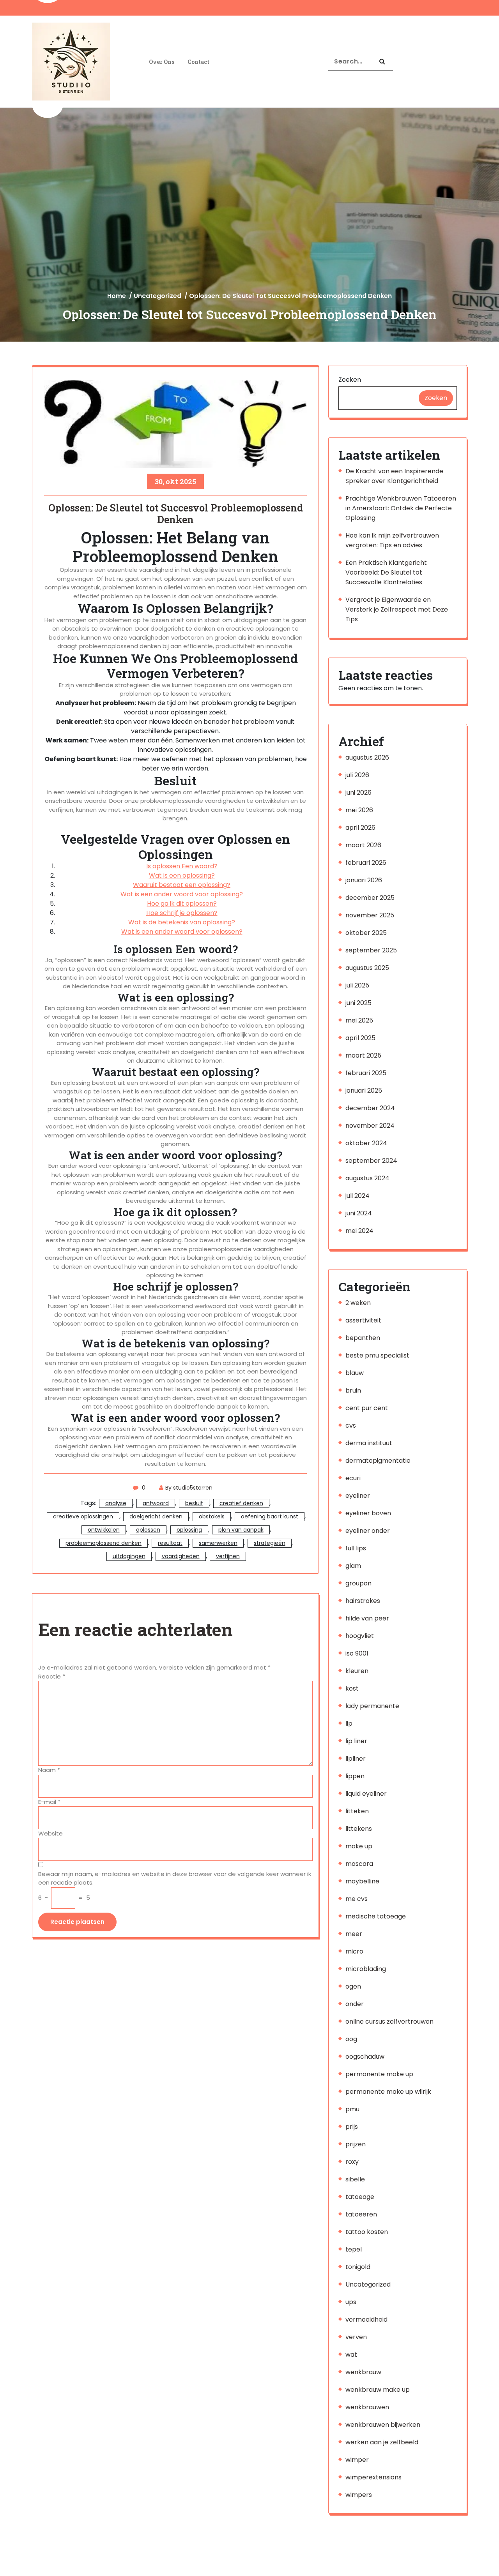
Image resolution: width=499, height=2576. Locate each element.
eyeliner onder (368, 1531)
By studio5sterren (189, 1488)
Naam (49, 1770)
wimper (357, 2460)
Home (117, 296)
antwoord (156, 1503)
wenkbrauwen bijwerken (383, 2425)
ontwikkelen (104, 1530)
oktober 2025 (366, 933)
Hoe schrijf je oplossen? (182, 913)
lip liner (356, 1741)
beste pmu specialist (377, 1355)
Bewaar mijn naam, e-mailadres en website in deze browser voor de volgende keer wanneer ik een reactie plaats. (175, 1878)
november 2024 (370, 1126)
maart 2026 (363, 845)
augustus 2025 (367, 968)
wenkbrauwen (367, 2407)
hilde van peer (367, 1618)
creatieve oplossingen (83, 1516)
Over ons (162, 62)
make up (359, 1846)
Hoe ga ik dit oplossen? (182, 904)
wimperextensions (373, 2477)
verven (356, 2337)
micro (354, 1951)
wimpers (359, 2495)
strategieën (270, 1543)
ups (351, 2302)
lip (349, 1724)
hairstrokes (363, 1601)
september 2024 (371, 1161)
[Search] (382, 62)
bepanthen (363, 1338)
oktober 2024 (366, 1143)
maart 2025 (363, 1055)
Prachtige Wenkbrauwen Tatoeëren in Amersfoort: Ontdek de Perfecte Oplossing (401, 508)
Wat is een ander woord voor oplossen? (182, 932)
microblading (366, 1969)
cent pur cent (367, 1408)
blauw (355, 1373)
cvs (351, 1426)
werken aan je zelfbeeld (382, 2442)
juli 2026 (357, 775)
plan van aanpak (241, 1530)
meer (354, 1934)
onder (355, 2004)
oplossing (189, 1530)
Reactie (52, 1676)
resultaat (170, 1543)
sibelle (355, 2179)
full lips (356, 1548)
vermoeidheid (366, 2319)
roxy (352, 2162)
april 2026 (360, 828)
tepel (354, 2249)
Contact (198, 62)
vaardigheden (181, 1556)
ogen (353, 1986)
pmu (352, 2109)
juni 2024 (359, 1213)
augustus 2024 (367, 1178)
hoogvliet (360, 1636)
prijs (352, 2127)
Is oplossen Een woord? (182, 866)
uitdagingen (129, 1556)
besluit (194, 1503)
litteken (357, 1811)
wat (351, 2355)
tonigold (358, 2267)
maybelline (362, 1881)
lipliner (356, 1759)
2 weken (358, 1303)
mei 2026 (359, 810)
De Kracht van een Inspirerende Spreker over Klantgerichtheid (394, 476)
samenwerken (218, 1543)
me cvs (357, 1899)
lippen (355, 1776)
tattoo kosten (367, 2232)
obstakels (212, 1516)
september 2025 (371, 950)
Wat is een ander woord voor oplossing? (182, 894)
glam (353, 1566)
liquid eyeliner (366, 1794)
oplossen (148, 1530)
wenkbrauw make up (378, 2390)
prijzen (356, 2144)
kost (352, 1688)
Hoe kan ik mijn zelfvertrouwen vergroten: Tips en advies (392, 540)
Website (50, 1833)
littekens (359, 1829)
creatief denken (241, 1503)
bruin (353, 1390)
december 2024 (370, 1108)
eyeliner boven (368, 1513)
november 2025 (370, 915)
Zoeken (350, 380)
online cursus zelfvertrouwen (389, 2021)
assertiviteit (363, 1320)
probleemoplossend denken (104, 1543)
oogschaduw (365, 2057)
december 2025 (370, 898)
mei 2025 (359, 1020)
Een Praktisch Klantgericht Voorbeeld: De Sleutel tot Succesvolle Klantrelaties (386, 572)
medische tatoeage (376, 1916)
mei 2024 (359, 1231)
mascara (359, 1864)
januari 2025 (364, 1091)
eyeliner (358, 1496)
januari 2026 (364, 880)
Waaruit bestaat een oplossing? (182, 885)
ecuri (353, 1478)
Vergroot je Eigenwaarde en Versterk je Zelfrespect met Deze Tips (397, 609)
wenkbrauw (363, 2372)
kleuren (357, 1671)
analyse (116, 1503)
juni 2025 (358, 1003)
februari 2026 (366, 863)
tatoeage (360, 2197)
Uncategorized (157, 296)
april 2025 (360, 1038)
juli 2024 (357, 1196)
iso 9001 (357, 1653)
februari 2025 (366, 1073)
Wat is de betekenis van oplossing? (182, 922)
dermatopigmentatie (378, 1461)
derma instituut (369, 1443)
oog (351, 2039)
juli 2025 (357, 985)
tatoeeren (361, 2214)
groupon (358, 1583)
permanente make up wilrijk (388, 2092)
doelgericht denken (156, 1516)
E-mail (49, 1802)
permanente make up (379, 2074)
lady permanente (372, 1706)
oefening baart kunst (270, 1516)
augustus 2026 (367, 757)
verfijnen (228, 1556)
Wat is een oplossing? (182, 875)
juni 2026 (358, 793)
